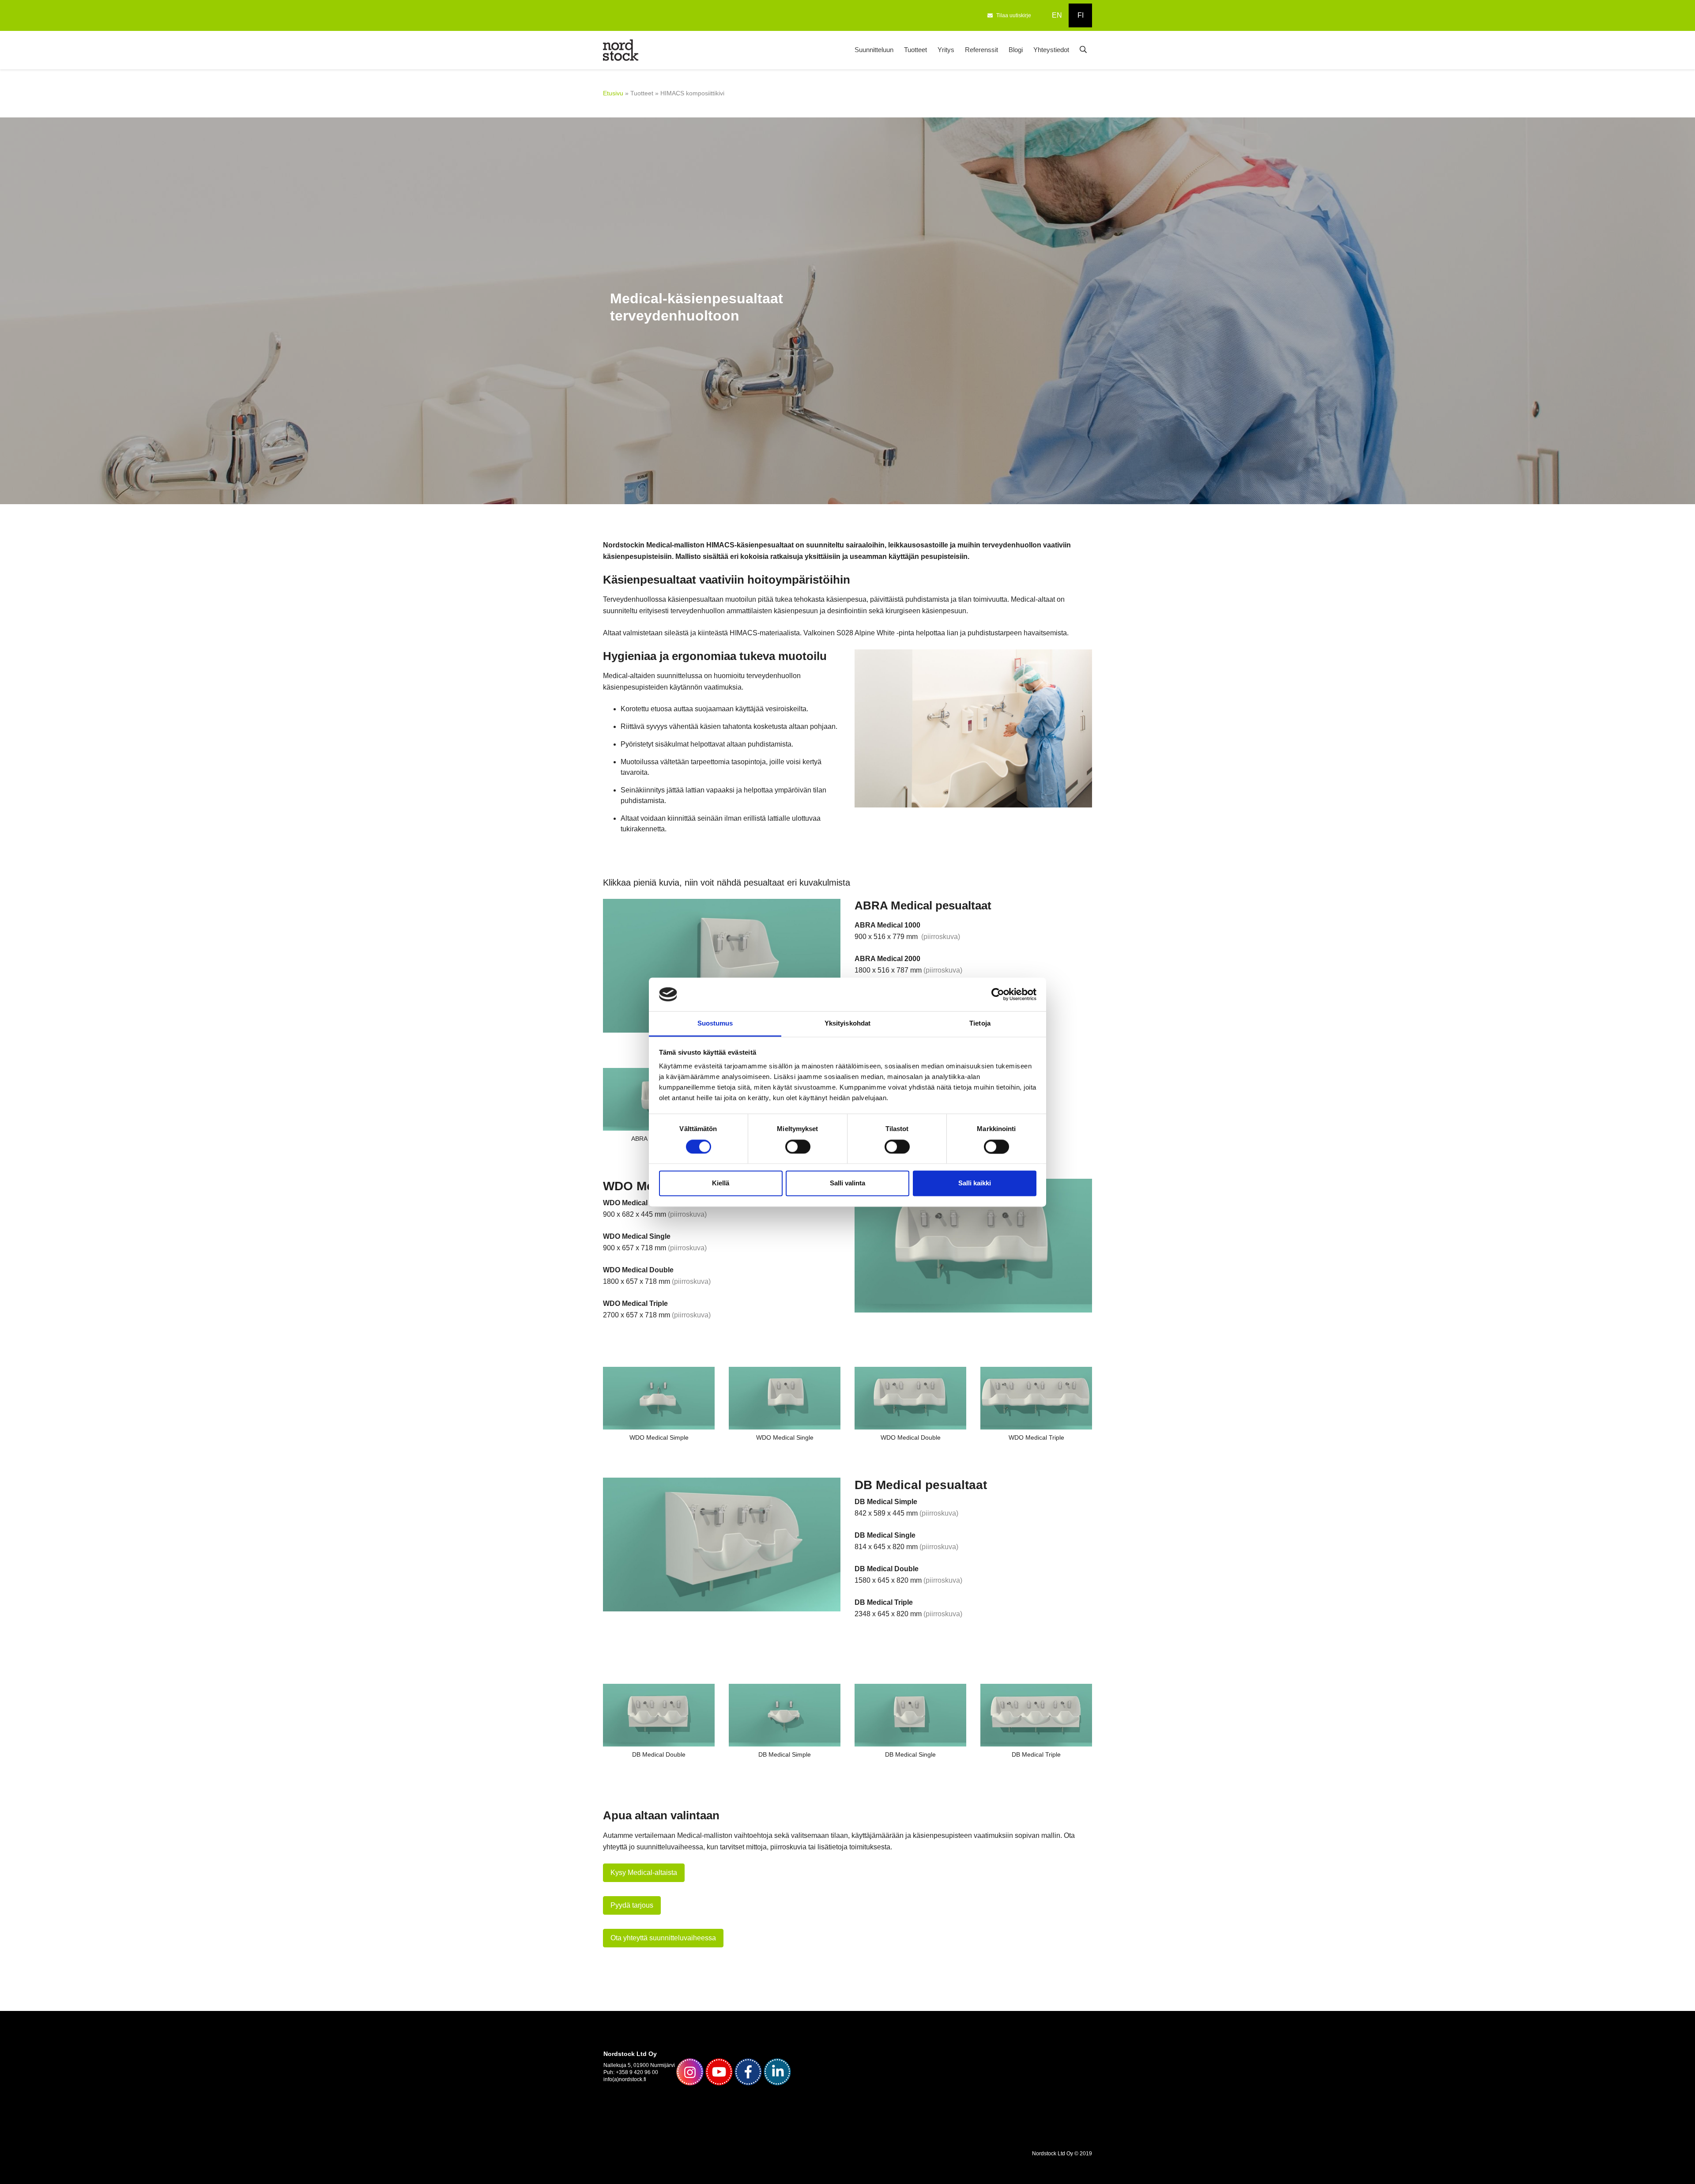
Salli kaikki (975, 1183)
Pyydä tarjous (632, 1905)
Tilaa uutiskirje (1014, 15)
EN (1057, 15)
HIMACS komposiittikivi (692, 93)
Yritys (946, 50)
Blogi (1016, 50)
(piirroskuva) (687, 1214)
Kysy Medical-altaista (644, 1873)
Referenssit (981, 50)
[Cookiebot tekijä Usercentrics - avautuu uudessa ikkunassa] (998, 994)
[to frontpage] (621, 49)
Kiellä (721, 1183)
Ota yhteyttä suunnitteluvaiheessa (663, 1938)
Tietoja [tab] (980, 1024)
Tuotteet (915, 50)
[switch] (798, 1147)
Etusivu (613, 93)
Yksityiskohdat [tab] (847, 1024)
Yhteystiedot (1051, 50)
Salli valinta (847, 1183)
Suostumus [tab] (715, 1024)
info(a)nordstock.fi (625, 2079)
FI (1081, 15)
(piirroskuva (940, 937)
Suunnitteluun (874, 50)
